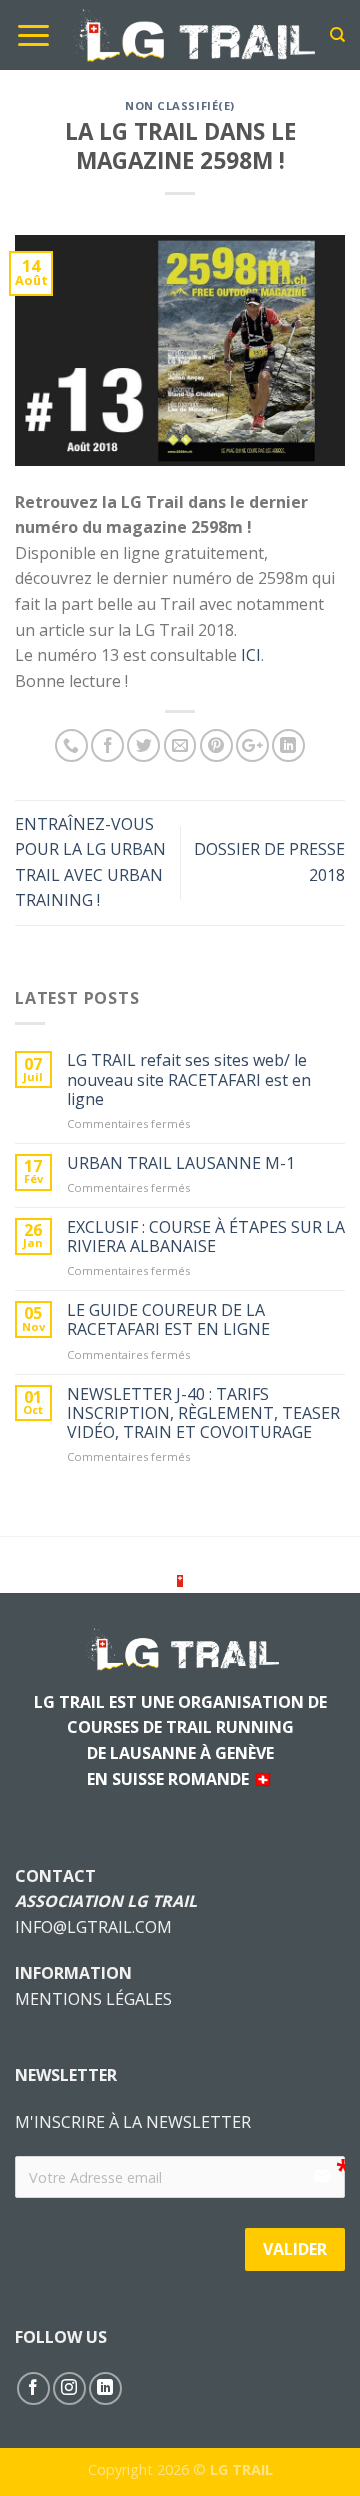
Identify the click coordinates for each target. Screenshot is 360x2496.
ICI (251, 655)
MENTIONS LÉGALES (93, 1999)
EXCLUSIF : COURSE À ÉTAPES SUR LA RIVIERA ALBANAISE (206, 1237)
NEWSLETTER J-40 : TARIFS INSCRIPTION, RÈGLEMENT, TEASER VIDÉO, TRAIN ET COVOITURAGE (203, 1414)
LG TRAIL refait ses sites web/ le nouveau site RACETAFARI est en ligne (189, 1080)
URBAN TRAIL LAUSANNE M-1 (181, 1163)
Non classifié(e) (180, 105)
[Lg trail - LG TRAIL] (191, 35)
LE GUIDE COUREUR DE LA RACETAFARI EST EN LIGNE (168, 1320)
